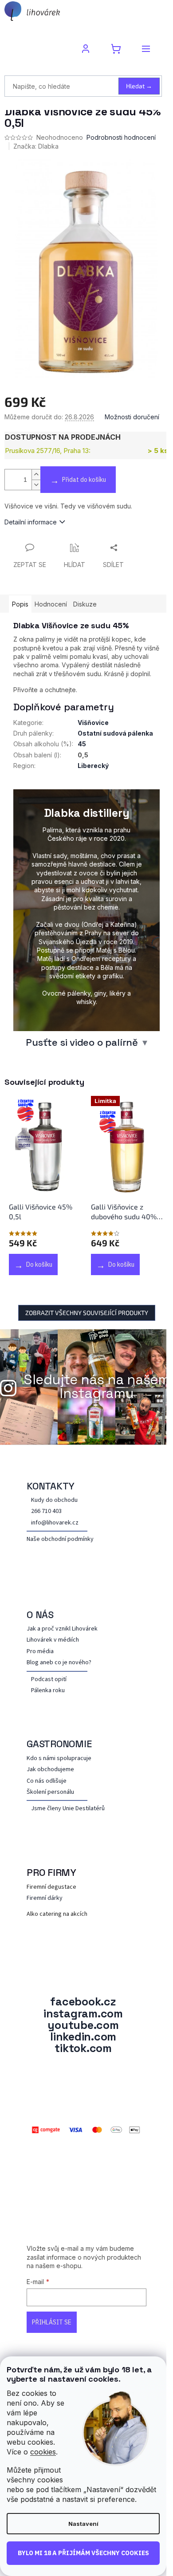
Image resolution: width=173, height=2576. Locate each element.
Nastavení (83, 2524)
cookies (43, 2452)
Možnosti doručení (132, 417)
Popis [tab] (20, 604)
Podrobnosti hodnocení (121, 137)
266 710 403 (46, 1511)
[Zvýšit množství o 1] (36, 475)
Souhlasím (83, 2553)
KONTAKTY (51, 1486)
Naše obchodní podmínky (60, 1539)
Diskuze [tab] (85, 604)
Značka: (36, 146)
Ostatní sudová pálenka (115, 733)
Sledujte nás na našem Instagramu (97, 1386)
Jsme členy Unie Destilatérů (68, 1809)
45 (82, 744)
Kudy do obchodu (54, 1500)
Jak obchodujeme (50, 1770)
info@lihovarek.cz (55, 1523)
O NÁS (40, 1615)
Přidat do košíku (84, 480)
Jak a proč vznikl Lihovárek (62, 1629)
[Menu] (146, 49)
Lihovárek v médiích (53, 1640)
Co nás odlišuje (47, 1781)
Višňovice (93, 723)
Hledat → (139, 86)
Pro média (40, 1652)
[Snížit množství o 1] (36, 485)
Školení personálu (50, 1792)
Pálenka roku (48, 1691)
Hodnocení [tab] (51, 604)
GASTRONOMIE (59, 1744)
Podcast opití (49, 1680)
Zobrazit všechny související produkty (87, 1313)
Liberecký (93, 766)
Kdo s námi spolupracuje (59, 1759)
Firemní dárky (45, 1898)
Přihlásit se (52, 2322)
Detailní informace (31, 522)
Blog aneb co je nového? (59, 1663)
